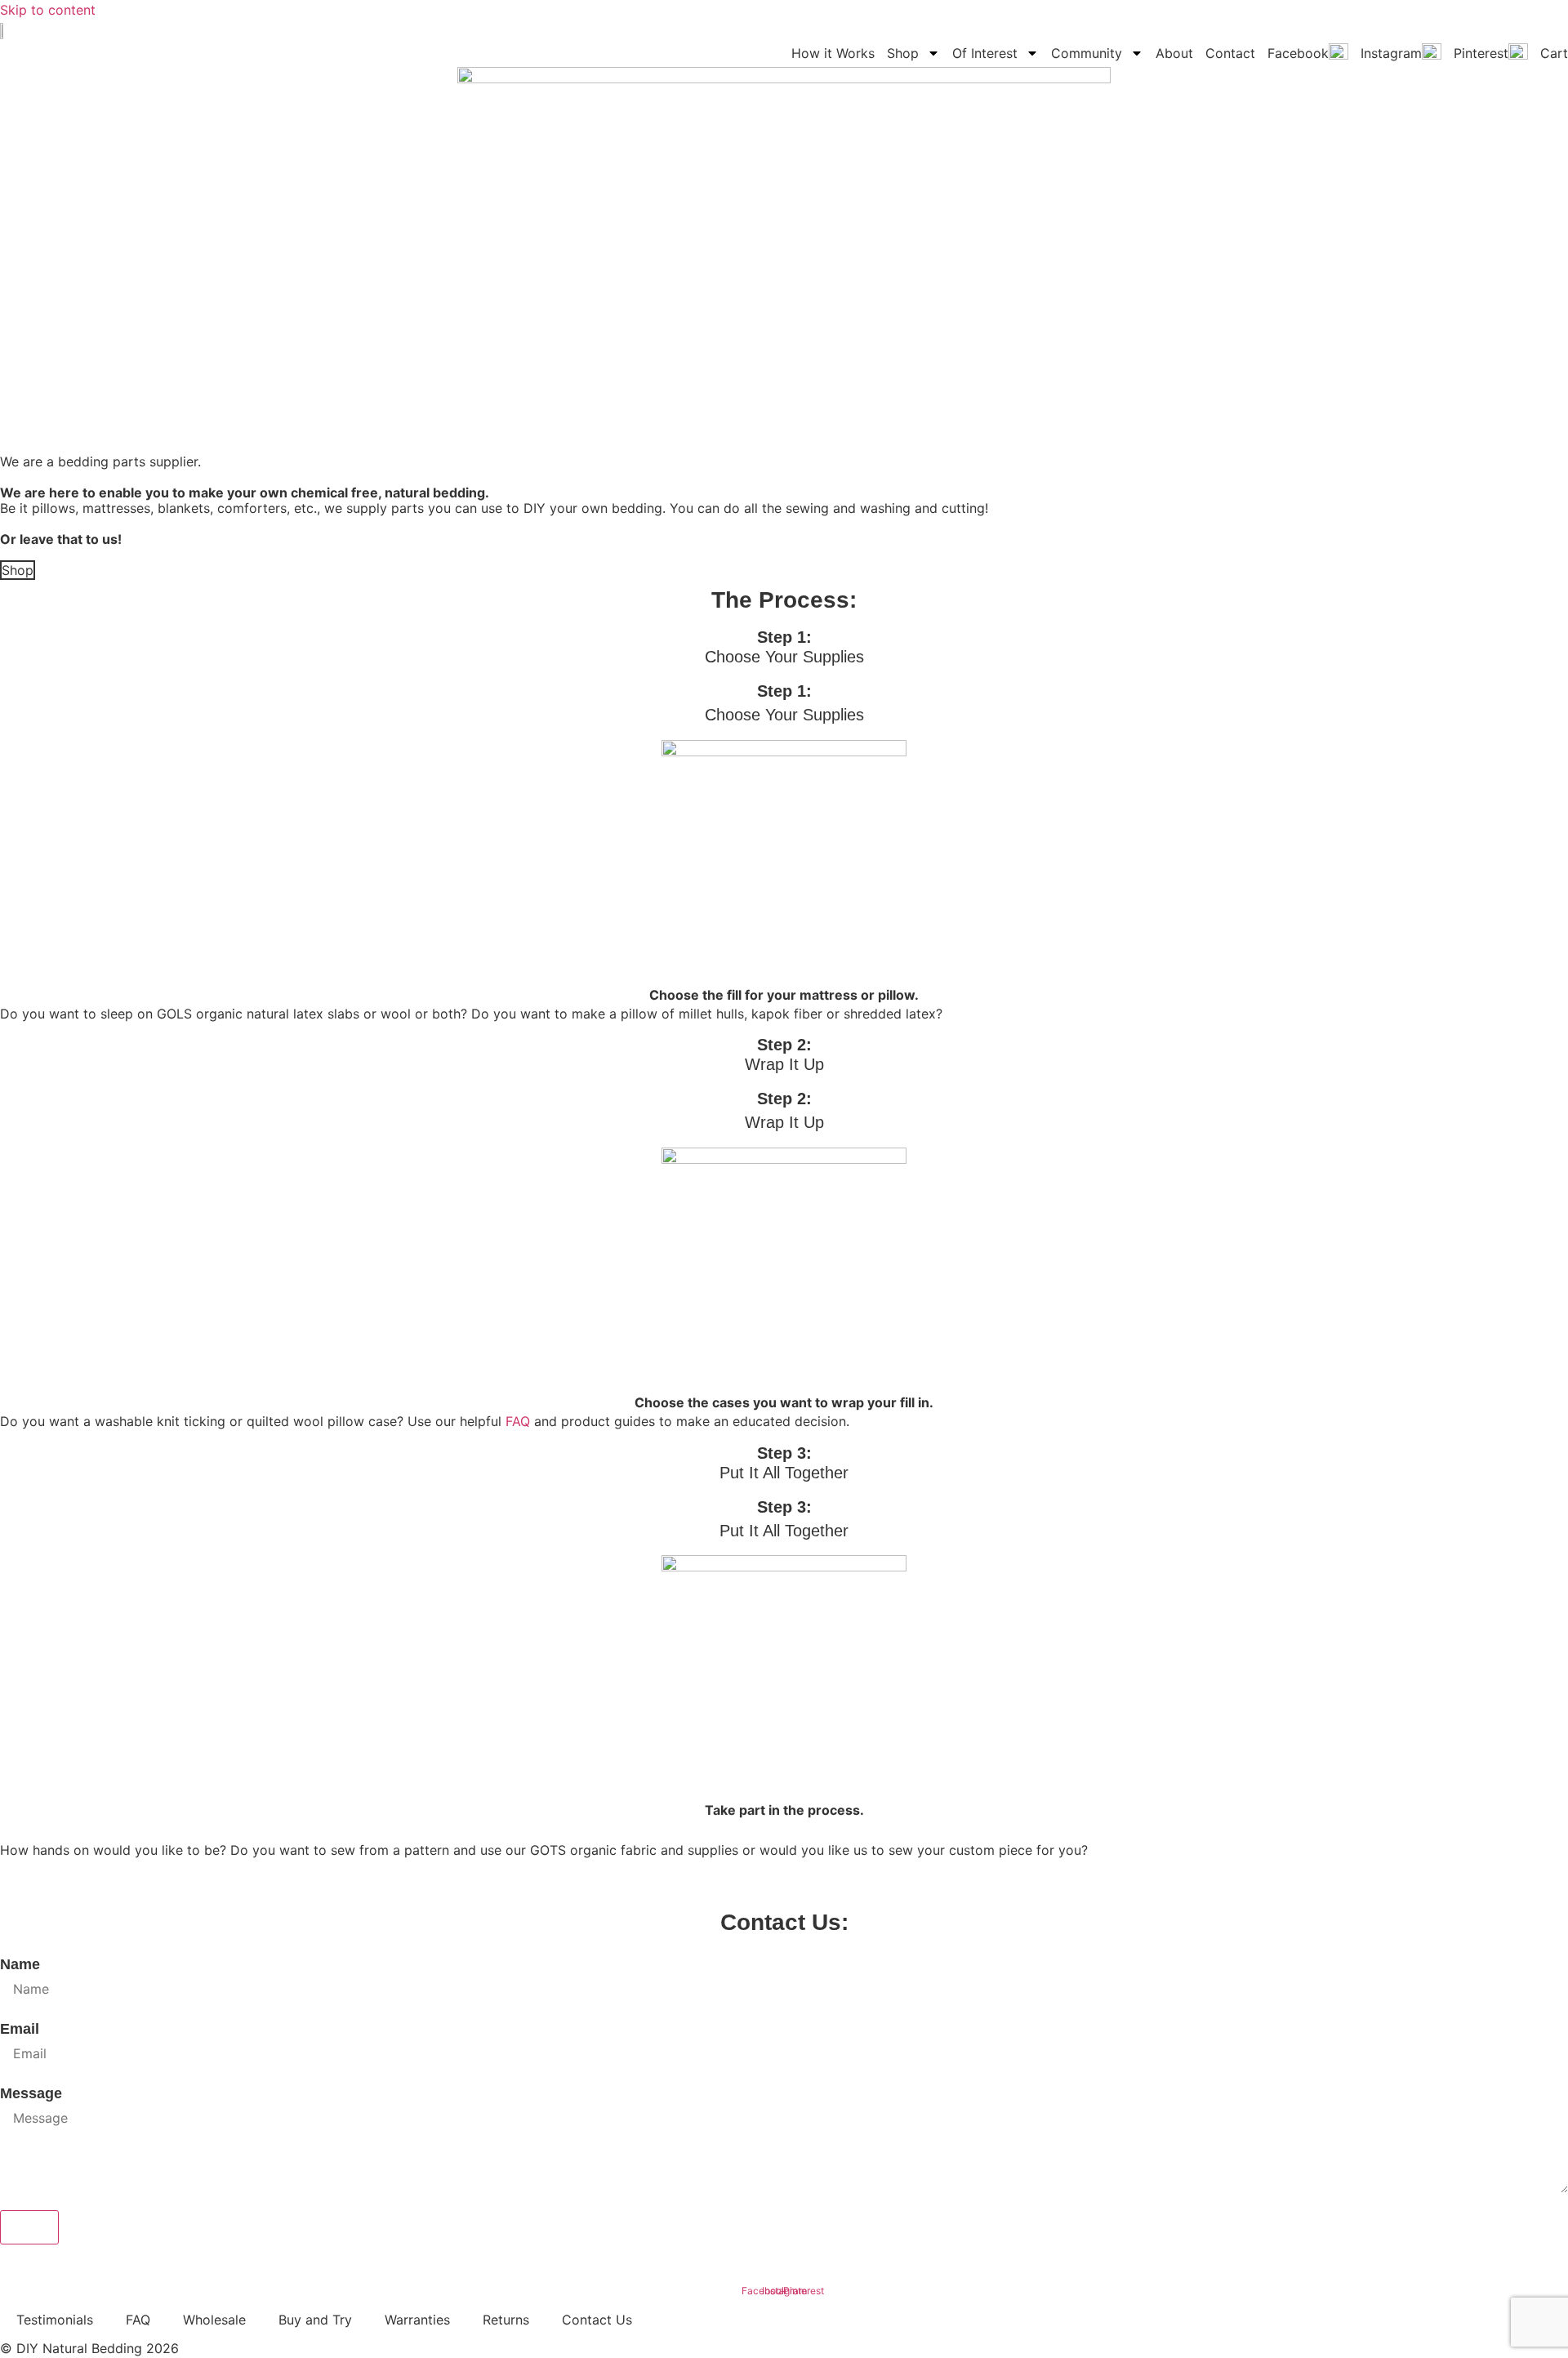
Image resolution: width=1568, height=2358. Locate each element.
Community (1087, 53)
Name (20, 1964)
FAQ (518, 1421)
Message (31, 2093)
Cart (1554, 53)
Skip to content (48, 10)
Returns (506, 2320)
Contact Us (597, 2320)
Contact (1230, 53)
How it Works (833, 53)
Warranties (417, 2320)
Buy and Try (315, 2320)
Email (20, 2029)
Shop (903, 53)
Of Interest (985, 53)
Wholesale (214, 2320)
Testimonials (55, 2320)
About (1174, 53)
